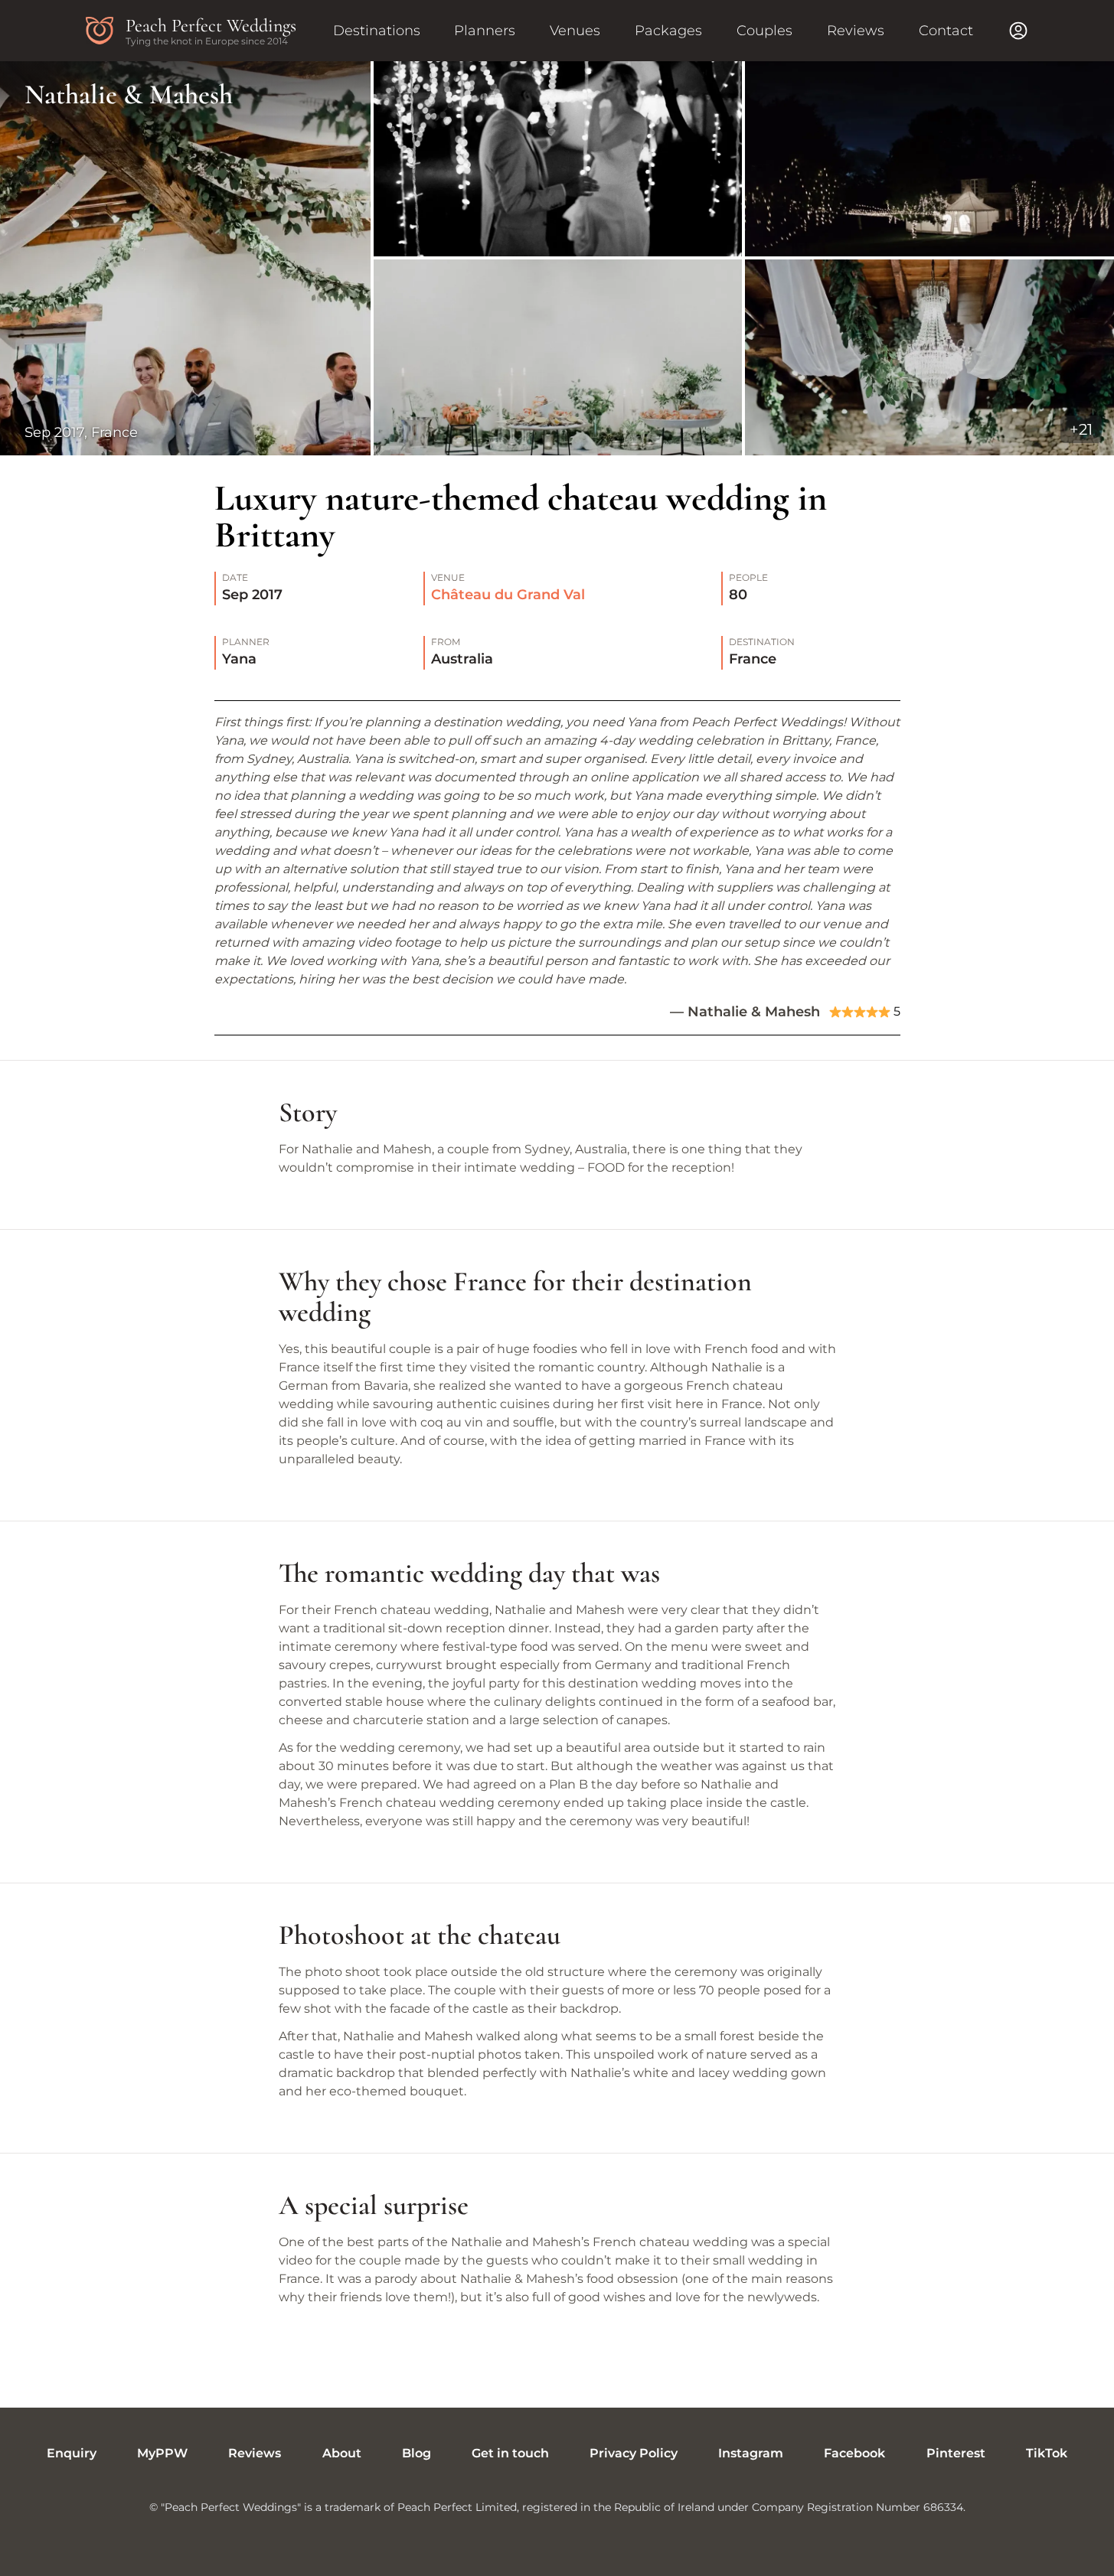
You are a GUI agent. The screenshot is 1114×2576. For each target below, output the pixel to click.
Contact (946, 31)
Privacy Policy (634, 2453)
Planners (485, 31)
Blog (417, 2453)
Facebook (854, 2453)
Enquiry (72, 2453)
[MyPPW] (1018, 31)
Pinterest (956, 2453)
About (342, 2453)
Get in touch (510, 2453)
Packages (668, 31)
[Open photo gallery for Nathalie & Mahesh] (557, 258)
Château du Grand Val (508, 595)
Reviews (856, 31)
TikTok (1047, 2453)
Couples (764, 31)
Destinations (377, 31)
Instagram (751, 2453)
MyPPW (162, 2453)
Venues (575, 31)
